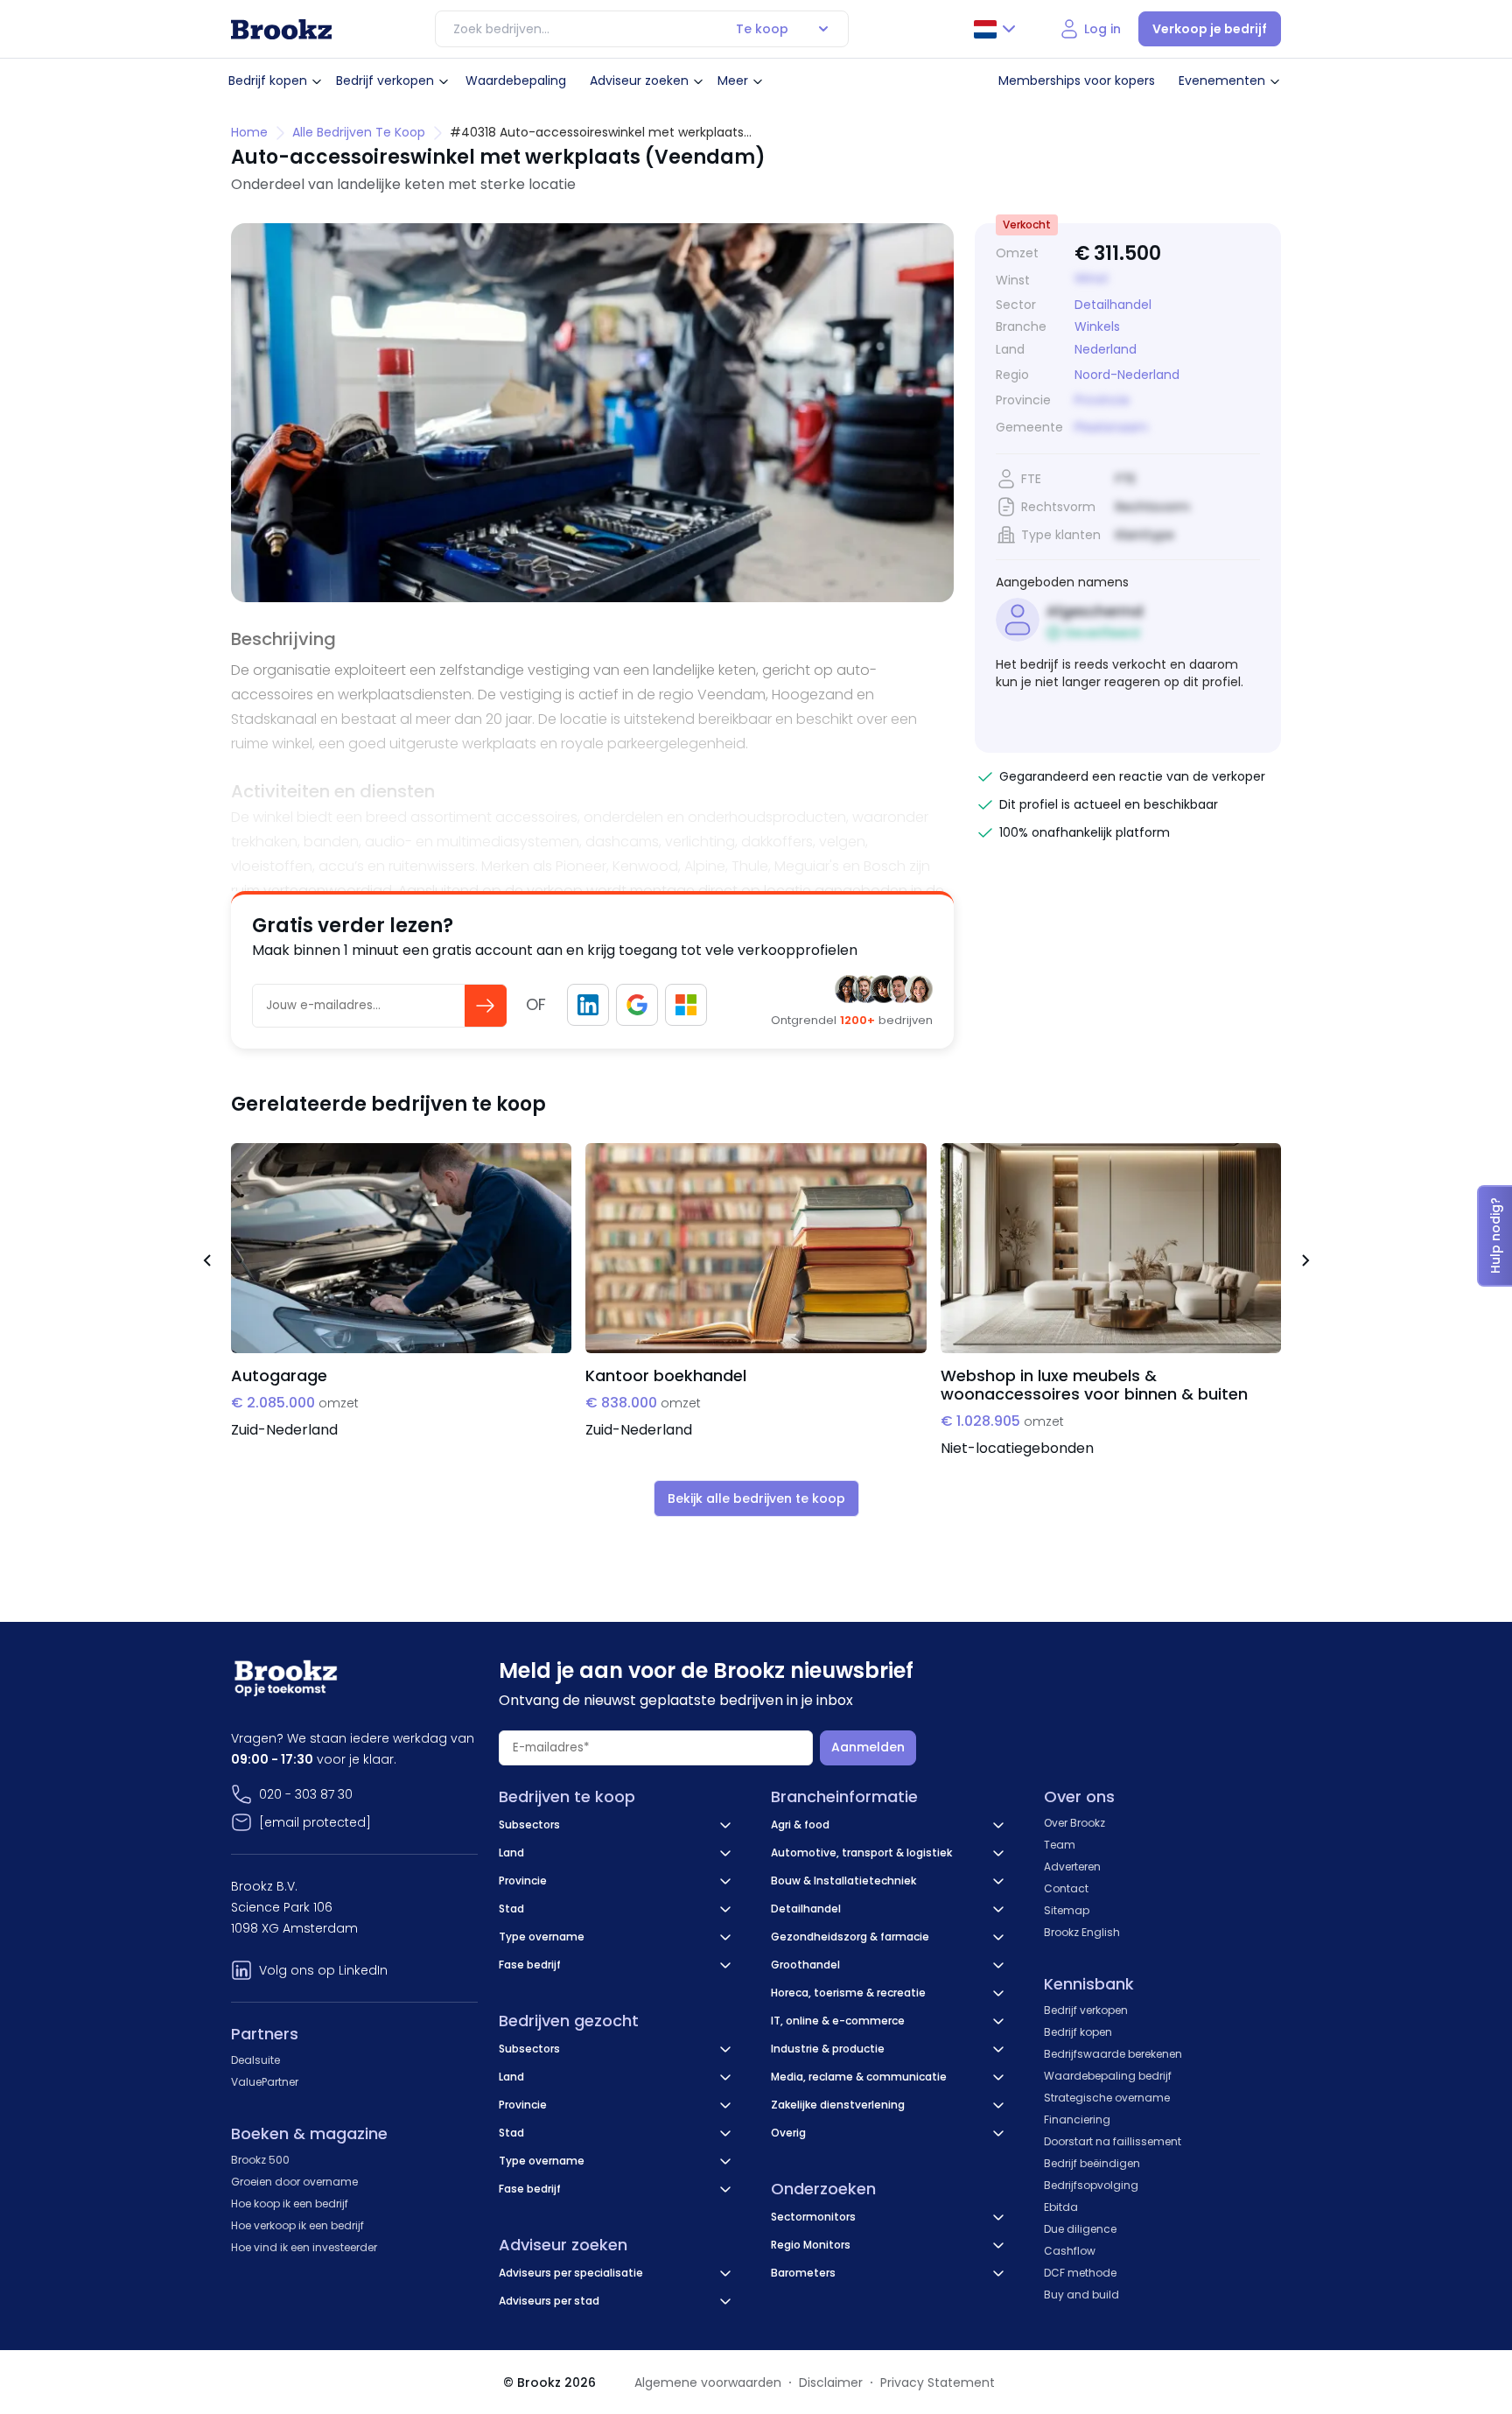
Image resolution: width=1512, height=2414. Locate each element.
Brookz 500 (260, 2160)
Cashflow (1070, 2251)
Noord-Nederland (1127, 375)
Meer (733, 81)
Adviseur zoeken (639, 81)
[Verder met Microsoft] (686, 1005)
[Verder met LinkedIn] (588, 1005)
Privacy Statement (938, 2382)
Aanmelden (868, 1747)
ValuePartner (265, 2082)
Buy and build (1081, 2295)
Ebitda (1061, 2207)
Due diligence (1080, 2229)
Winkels (1097, 326)
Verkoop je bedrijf (1210, 29)
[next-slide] (1305, 1263)
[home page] (281, 29)
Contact (1066, 1888)
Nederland (1106, 350)
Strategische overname (1107, 2098)
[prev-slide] (206, 1263)
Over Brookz (1074, 1823)
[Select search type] (823, 29)
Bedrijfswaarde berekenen (1113, 2054)
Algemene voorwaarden (708, 2382)
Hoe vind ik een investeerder (304, 2247)
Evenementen (1222, 81)
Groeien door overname (294, 2182)
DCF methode (1080, 2273)
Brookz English (1082, 1932)
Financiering (1077, 2119)
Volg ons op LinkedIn (323, 1970)
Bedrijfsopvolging (1091, 2185)
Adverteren (1072, 1867)
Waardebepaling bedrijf (1108, 2076)
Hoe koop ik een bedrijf (290, 2203)
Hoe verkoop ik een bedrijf (297, 2225)
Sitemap (1067, 1910)
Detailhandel (1113, 305)
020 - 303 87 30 (306, 1794)
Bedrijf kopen (268, 81)
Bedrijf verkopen (385, 81)
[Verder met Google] (637, 1005)
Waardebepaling (516, 81)
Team (1060, 1845)
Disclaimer (831, 2382)
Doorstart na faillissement (1113, 2141)
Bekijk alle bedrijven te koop (756, 1498)
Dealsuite (255, 2060)
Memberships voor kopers (1077, 81)
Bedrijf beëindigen (1092, 2163)
